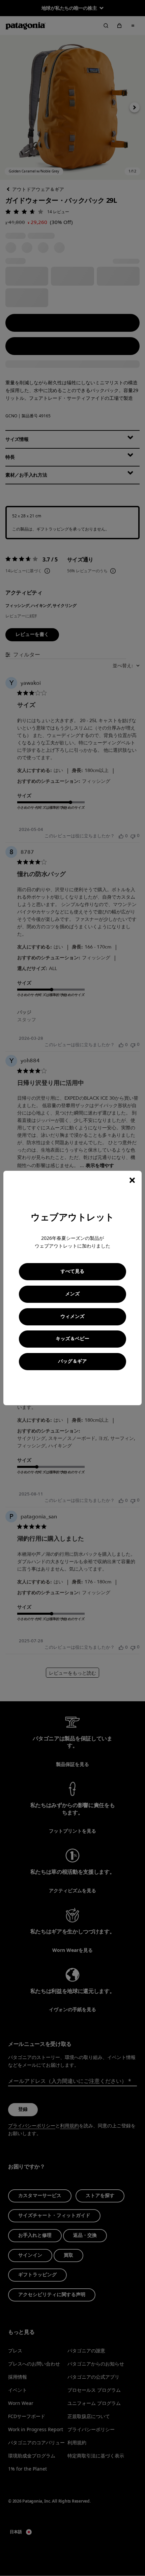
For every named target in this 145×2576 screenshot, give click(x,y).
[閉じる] (132, 1180)
